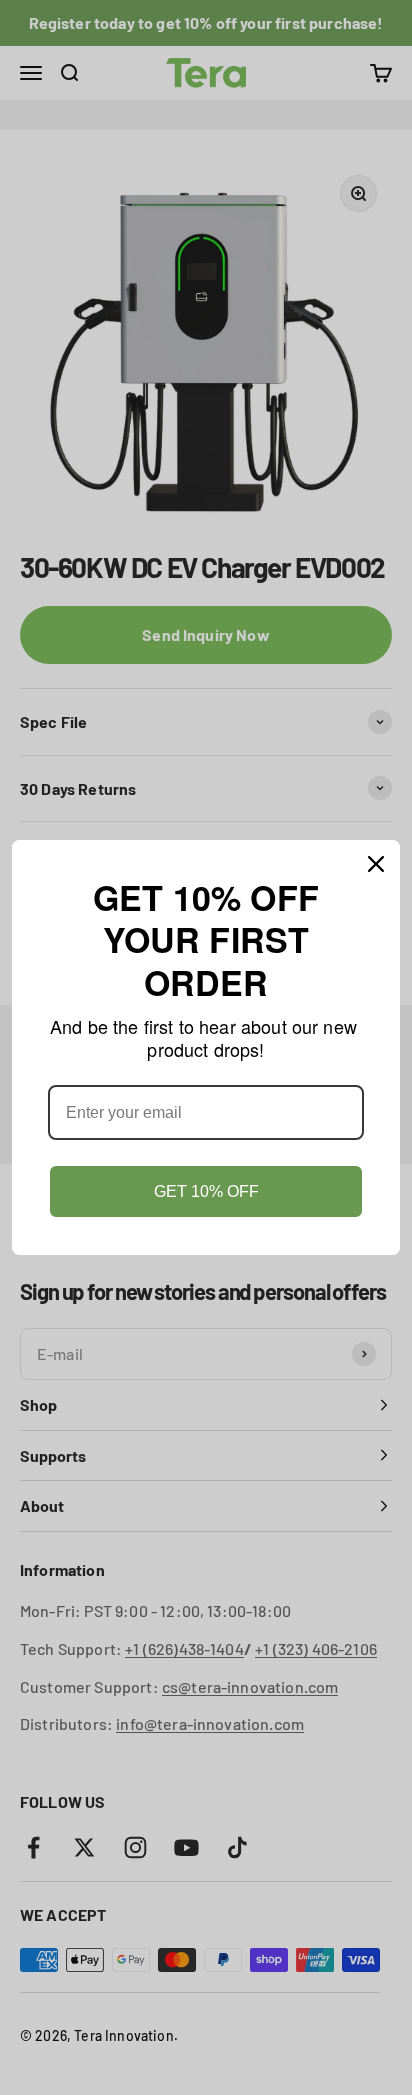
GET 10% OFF (206, 1191)
